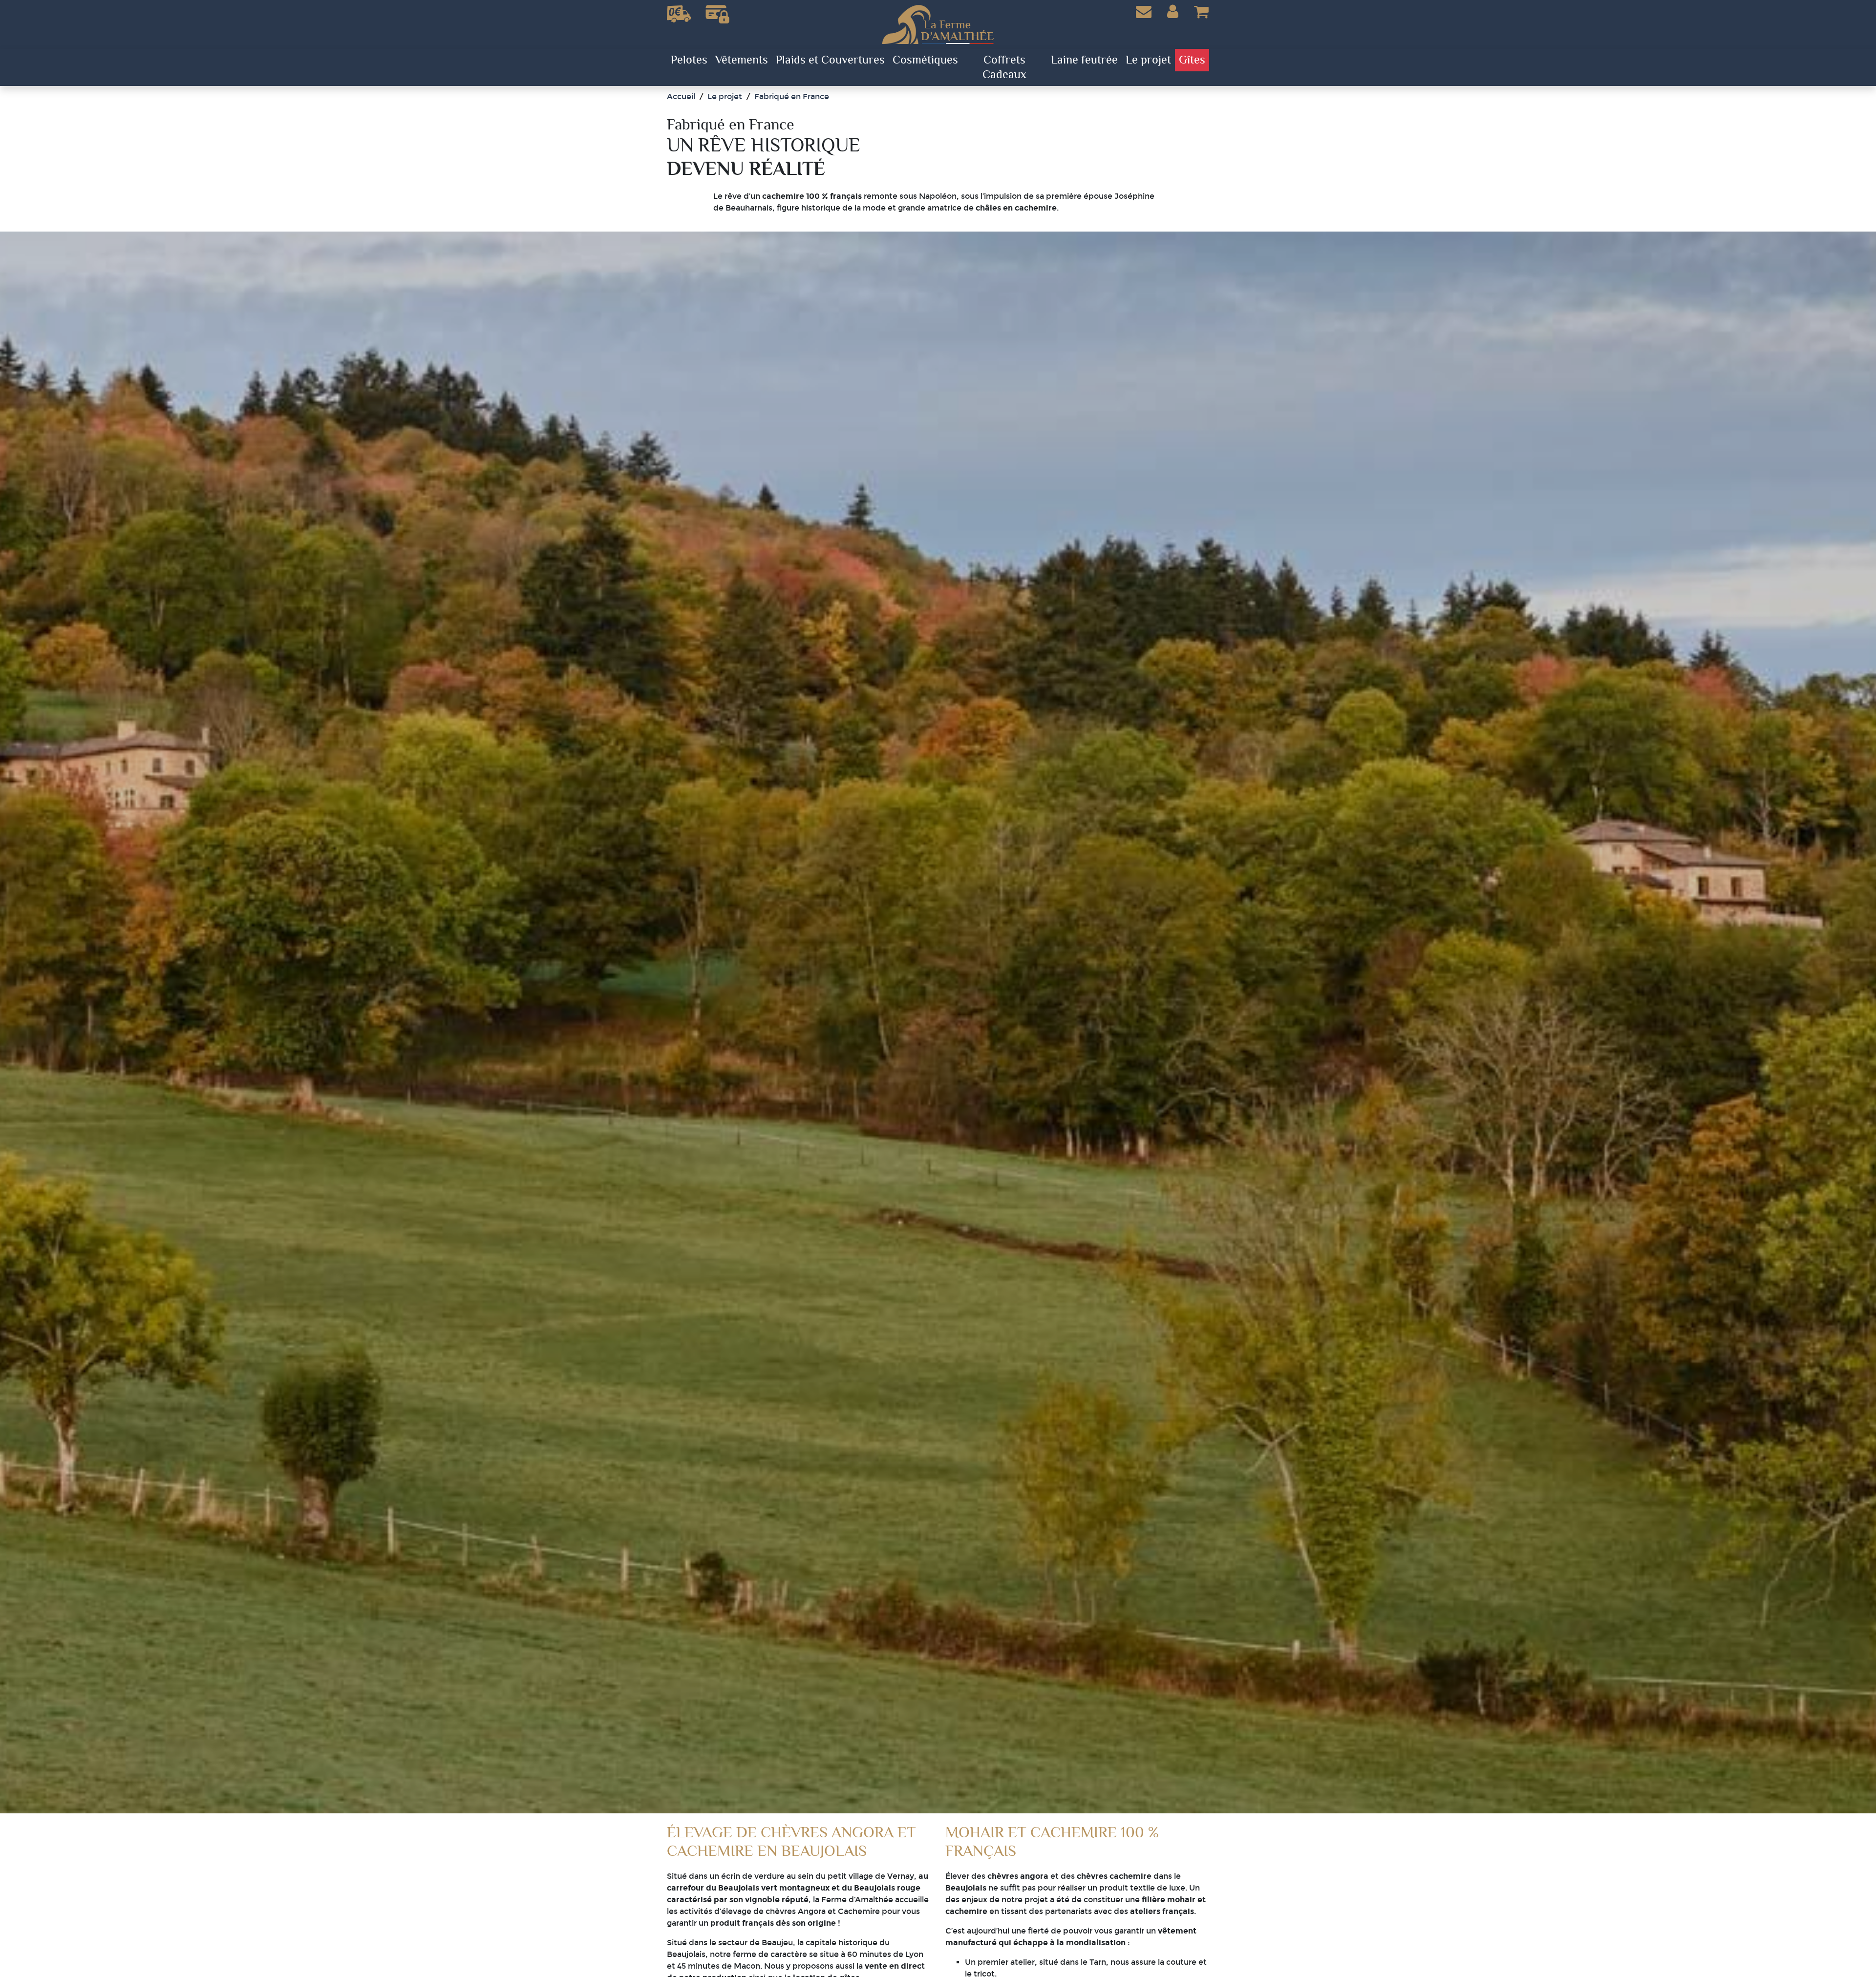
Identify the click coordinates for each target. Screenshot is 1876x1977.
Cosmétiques (925, 60)
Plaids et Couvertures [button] (830, 60)
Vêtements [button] (742, 60)
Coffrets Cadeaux (1004, 67)
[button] (1173, 12)
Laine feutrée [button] (1084, 60)
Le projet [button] (1148, 60)
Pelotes (689, 60)
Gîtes (1192, 60)
